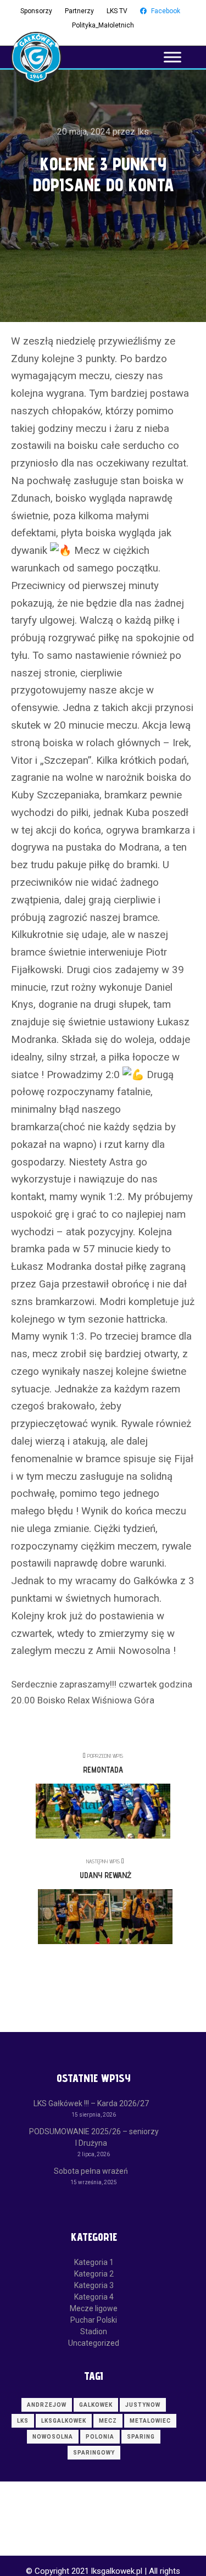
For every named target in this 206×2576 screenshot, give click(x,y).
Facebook (166, 11)
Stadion (94, 2331)
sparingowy (94, 2453)
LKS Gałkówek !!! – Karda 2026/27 (91, 2103)
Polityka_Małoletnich (103, 25)
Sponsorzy (36, 11)
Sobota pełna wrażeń (91, 2171)
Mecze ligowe (94, 2308)
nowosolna (53, 2437)
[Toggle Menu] (172, 57)
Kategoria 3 (94, 2285)
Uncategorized (94, 2343)
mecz (108, 2421)
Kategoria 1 (94, 2262)
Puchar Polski (94, 2320)
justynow (143, 2405)
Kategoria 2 (94, 2274)
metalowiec (150, 2421)
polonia (100, 2437)
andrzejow (47, 2405)
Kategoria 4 (94, 2297)
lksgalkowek (64, 2421)
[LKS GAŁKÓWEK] (36, 57)
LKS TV (117, 11)
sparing (141, 2437)
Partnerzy (79, 11)
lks (23, 2421)
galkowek (96, 2405)
